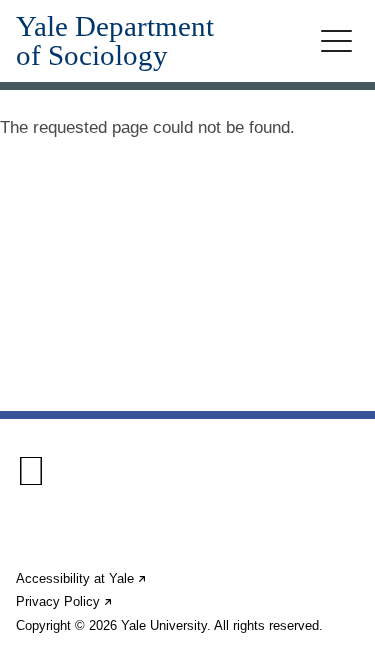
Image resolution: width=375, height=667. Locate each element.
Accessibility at (82, 578)
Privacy (65, 601)
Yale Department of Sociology (115, 41)
